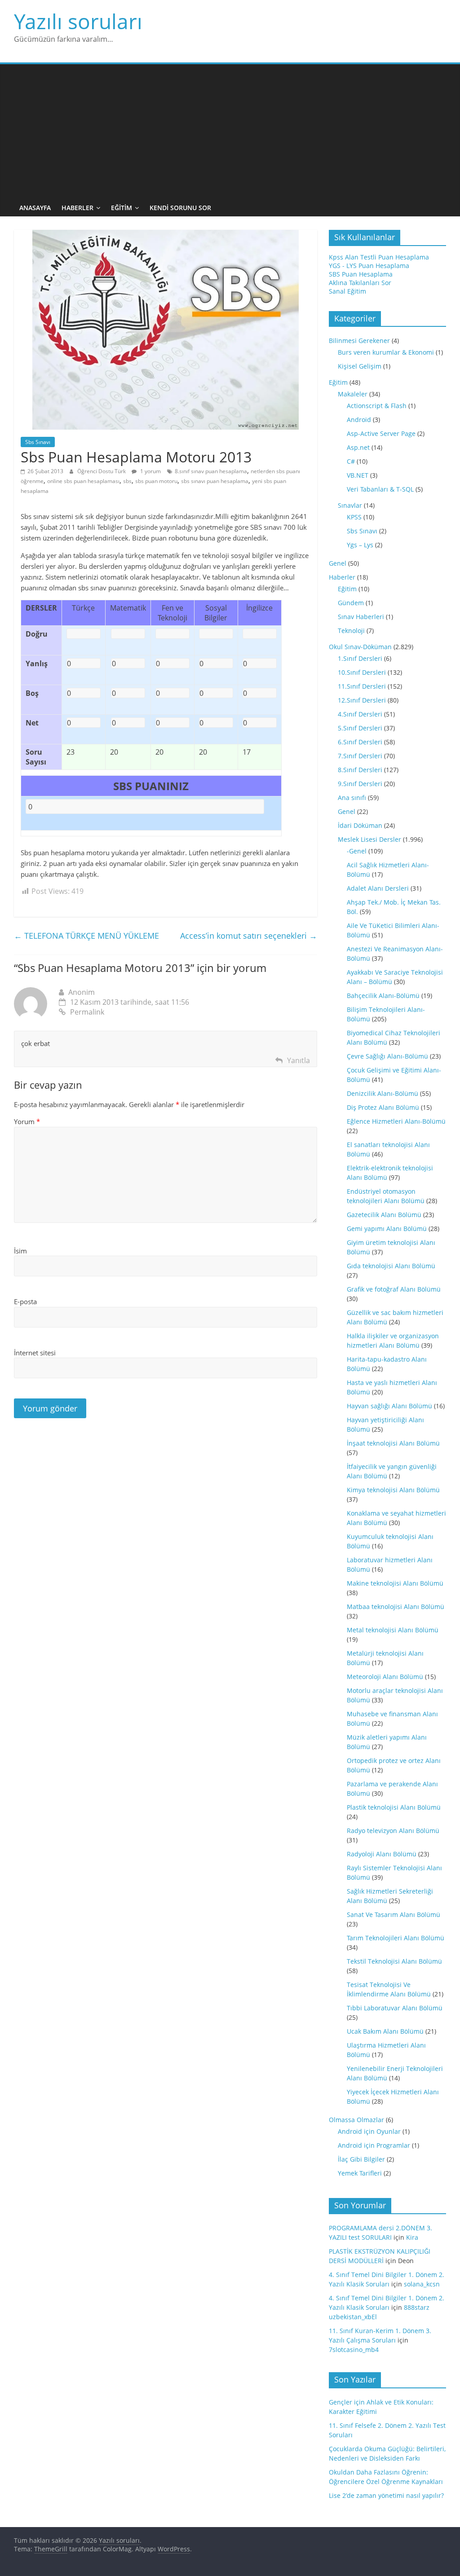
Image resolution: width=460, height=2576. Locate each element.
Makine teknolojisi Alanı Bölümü (395, 1583)
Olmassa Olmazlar (356, 2120)
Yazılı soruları (78, 21)
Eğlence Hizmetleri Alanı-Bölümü (396, 1121)
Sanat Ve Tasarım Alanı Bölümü (394, 1914)
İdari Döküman (360, 825)
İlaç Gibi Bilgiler (361, 2159)
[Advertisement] (230, 132)
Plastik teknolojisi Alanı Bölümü (394, 1807)
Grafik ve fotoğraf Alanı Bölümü (394, 1289)
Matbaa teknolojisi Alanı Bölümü (396, 1607)
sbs (127, 481)
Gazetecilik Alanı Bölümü (384, 1215)
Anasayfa (35, 208)
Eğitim (122, 208)
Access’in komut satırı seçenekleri (249, 936)
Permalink (87, 1012)
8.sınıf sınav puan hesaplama (211, 471)
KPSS (354, 517)
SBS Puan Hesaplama (361, 274)
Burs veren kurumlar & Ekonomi (386, 352)
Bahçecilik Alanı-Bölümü (383, 996)
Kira (412, 2237)
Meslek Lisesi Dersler (369, 839)
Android (359, 420)
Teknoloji (351, 631)
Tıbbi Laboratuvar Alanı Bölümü (395, 2008)
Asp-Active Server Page (381, 433)
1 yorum (150, 471)
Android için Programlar (374, 2145)
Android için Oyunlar (369, 2131)
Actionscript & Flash (377, 406)
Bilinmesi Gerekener (359, 341)
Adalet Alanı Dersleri (378, 888)
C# (351, 461)
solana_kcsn (422, 2284)
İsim (20, 1251)
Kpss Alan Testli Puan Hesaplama (379, 257)
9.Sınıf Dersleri (360, 784)
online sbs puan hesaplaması (83, 481)
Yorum (27, 1121)
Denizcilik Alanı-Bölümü (383, 1093)
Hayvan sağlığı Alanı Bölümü (389, 1406)
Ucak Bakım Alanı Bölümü (385, 2031)
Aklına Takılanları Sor (360, 283)
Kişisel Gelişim (360, 366)
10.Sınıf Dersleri (362, 672)
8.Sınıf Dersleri (360, 770)
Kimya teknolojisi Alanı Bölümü (393, 1490)
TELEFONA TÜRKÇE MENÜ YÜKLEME (86, 936)
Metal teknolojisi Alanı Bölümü (393, 1630)
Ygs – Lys (360, 545)
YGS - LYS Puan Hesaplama (369, 266)
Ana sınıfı (352, 798)
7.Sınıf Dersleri (360, 756)
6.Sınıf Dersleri (360, 742)
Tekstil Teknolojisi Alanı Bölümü (394, 1961)
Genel (338, 563)
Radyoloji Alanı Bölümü (382, 1854)
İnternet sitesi (35, 1353)
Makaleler (353, 394)
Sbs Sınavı (38, 442)
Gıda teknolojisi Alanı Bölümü (391, 1266)
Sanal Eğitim (347, 291)
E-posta (25, 1301)
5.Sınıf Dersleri (360, 728)
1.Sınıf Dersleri (360, 658)
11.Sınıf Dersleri (362, 686)
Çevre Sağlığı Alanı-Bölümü (387, 1056)
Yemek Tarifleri (360, 2173)
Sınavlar (350, 505)
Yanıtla (299, 1060)
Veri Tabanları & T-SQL (380, 489)
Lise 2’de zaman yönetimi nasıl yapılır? (386, 2495)
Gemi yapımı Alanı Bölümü (387, 1229)
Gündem (351, 603)
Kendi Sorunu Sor (180, 208)
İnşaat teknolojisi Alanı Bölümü (393, 1443)
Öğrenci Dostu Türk (102, 471)
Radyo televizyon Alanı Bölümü (393, 1831)
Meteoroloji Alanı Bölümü (385, 1677)
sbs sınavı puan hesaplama (215, 481)
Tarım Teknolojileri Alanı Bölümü (396, 1938)
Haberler (77, 208)
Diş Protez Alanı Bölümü (383, 1107)
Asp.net (358, 447)
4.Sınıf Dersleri (360, 714)
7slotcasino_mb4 (354, 2350)
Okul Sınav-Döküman (360, 647)
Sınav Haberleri (361, 617)
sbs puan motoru (156, 481)
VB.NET (358, 475)
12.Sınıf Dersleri (362, 700)
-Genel (357, 851)
